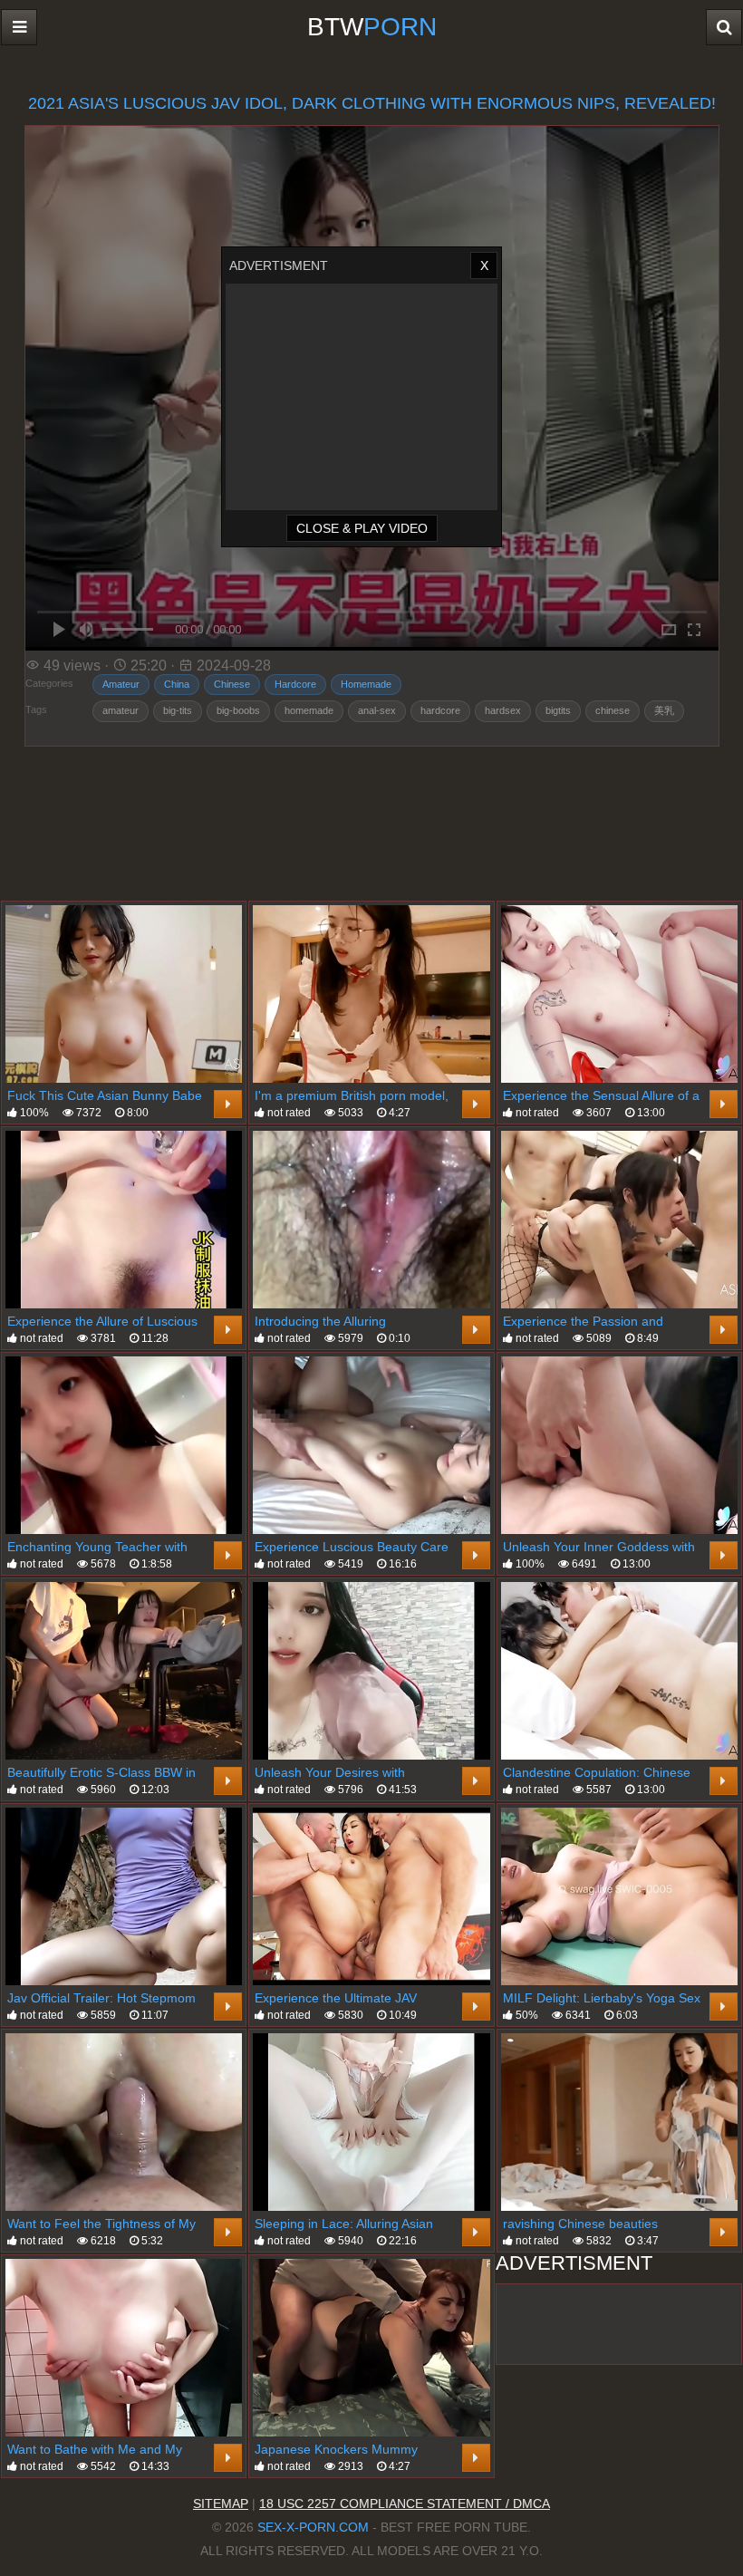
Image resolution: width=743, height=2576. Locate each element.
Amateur (121, 684)
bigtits (558, 710)
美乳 (664, 710)
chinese (613, 710)
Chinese (232, 684)
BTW (372, 27)
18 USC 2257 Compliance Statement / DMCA (405, 2504)
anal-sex (377, 710)
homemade (309, 710)
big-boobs (238, 710)
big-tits (178, 710)
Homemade (366, 684)
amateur (121, 710)
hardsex (503, 710)
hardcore (440, 710)
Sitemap (221, 2504)
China (177, 684)
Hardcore (295, 684)
